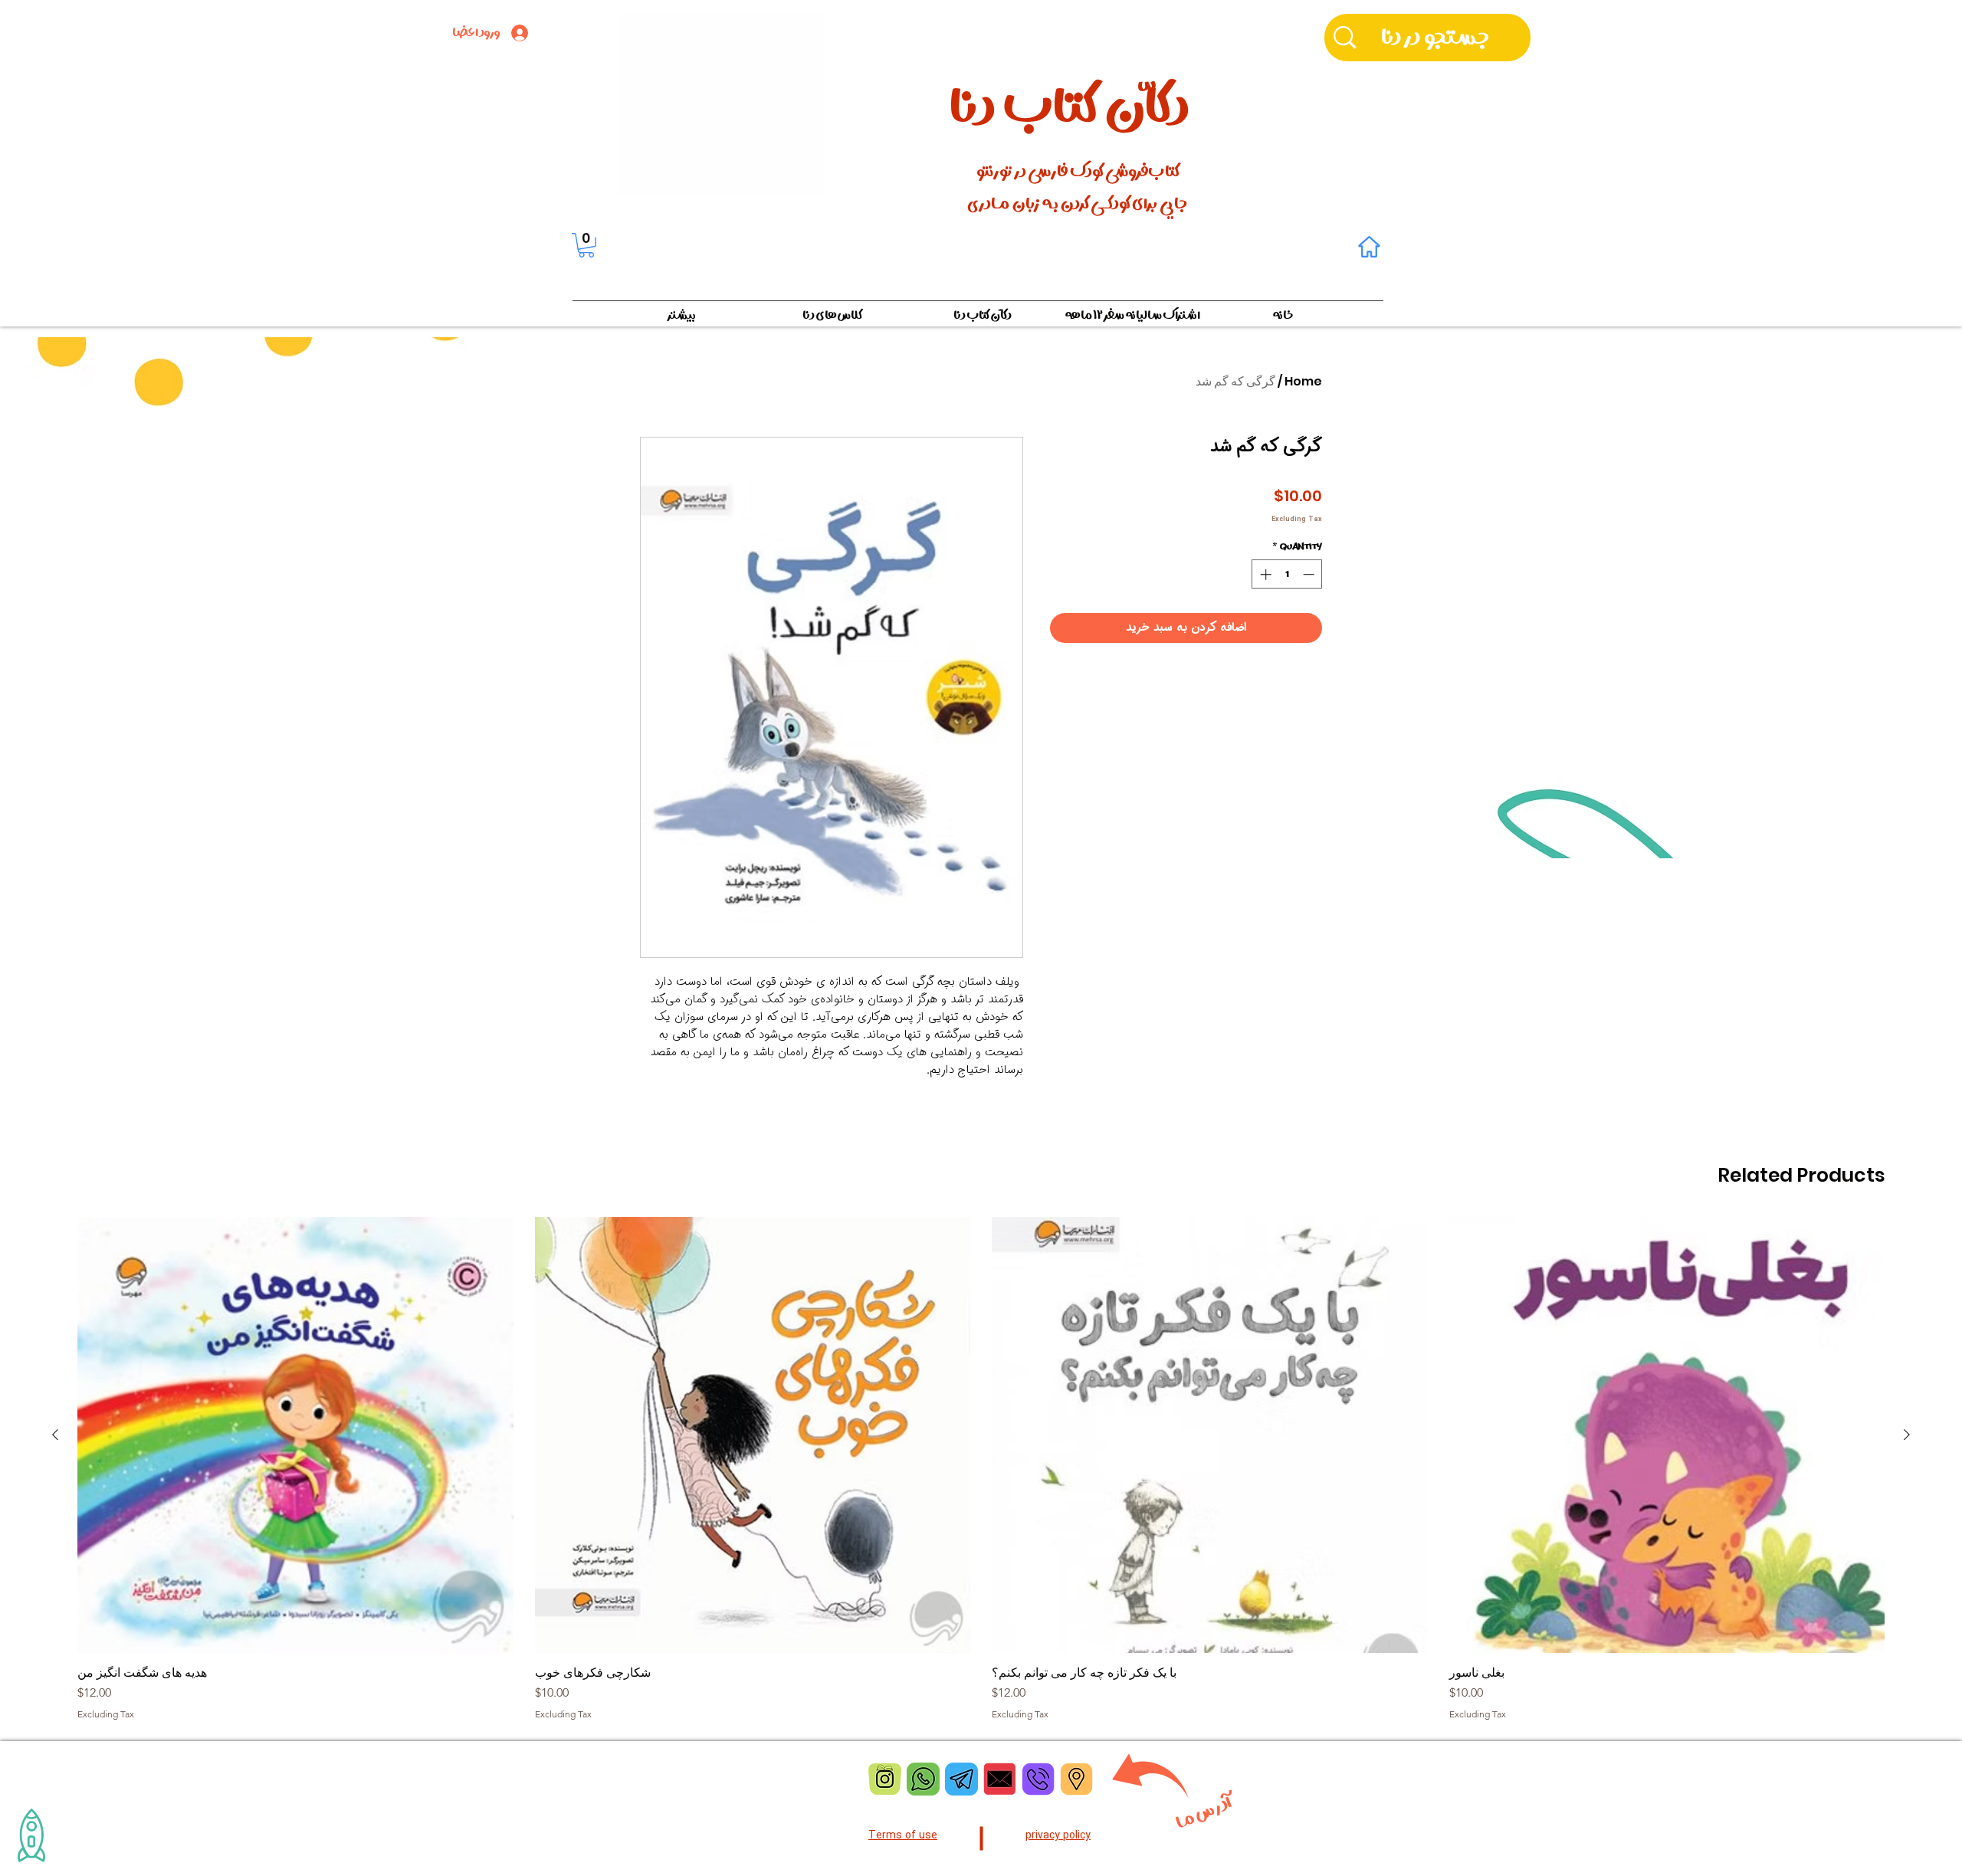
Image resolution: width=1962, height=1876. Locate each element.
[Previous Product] (1907, 1435)
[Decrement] (1310, 574)
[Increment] (1264, 574)
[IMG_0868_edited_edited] (923, 1779)
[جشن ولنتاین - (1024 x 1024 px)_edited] (1000, 1779)
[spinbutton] (1287, 574)
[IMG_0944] (1038, 1779)
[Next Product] (55, 1435)
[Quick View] (1667, 1435)
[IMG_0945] (1076, 1779)
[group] (981, 1468)
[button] (586, 245)
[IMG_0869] (961, 1779)
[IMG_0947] (885, 1779)
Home (1303, 381)
